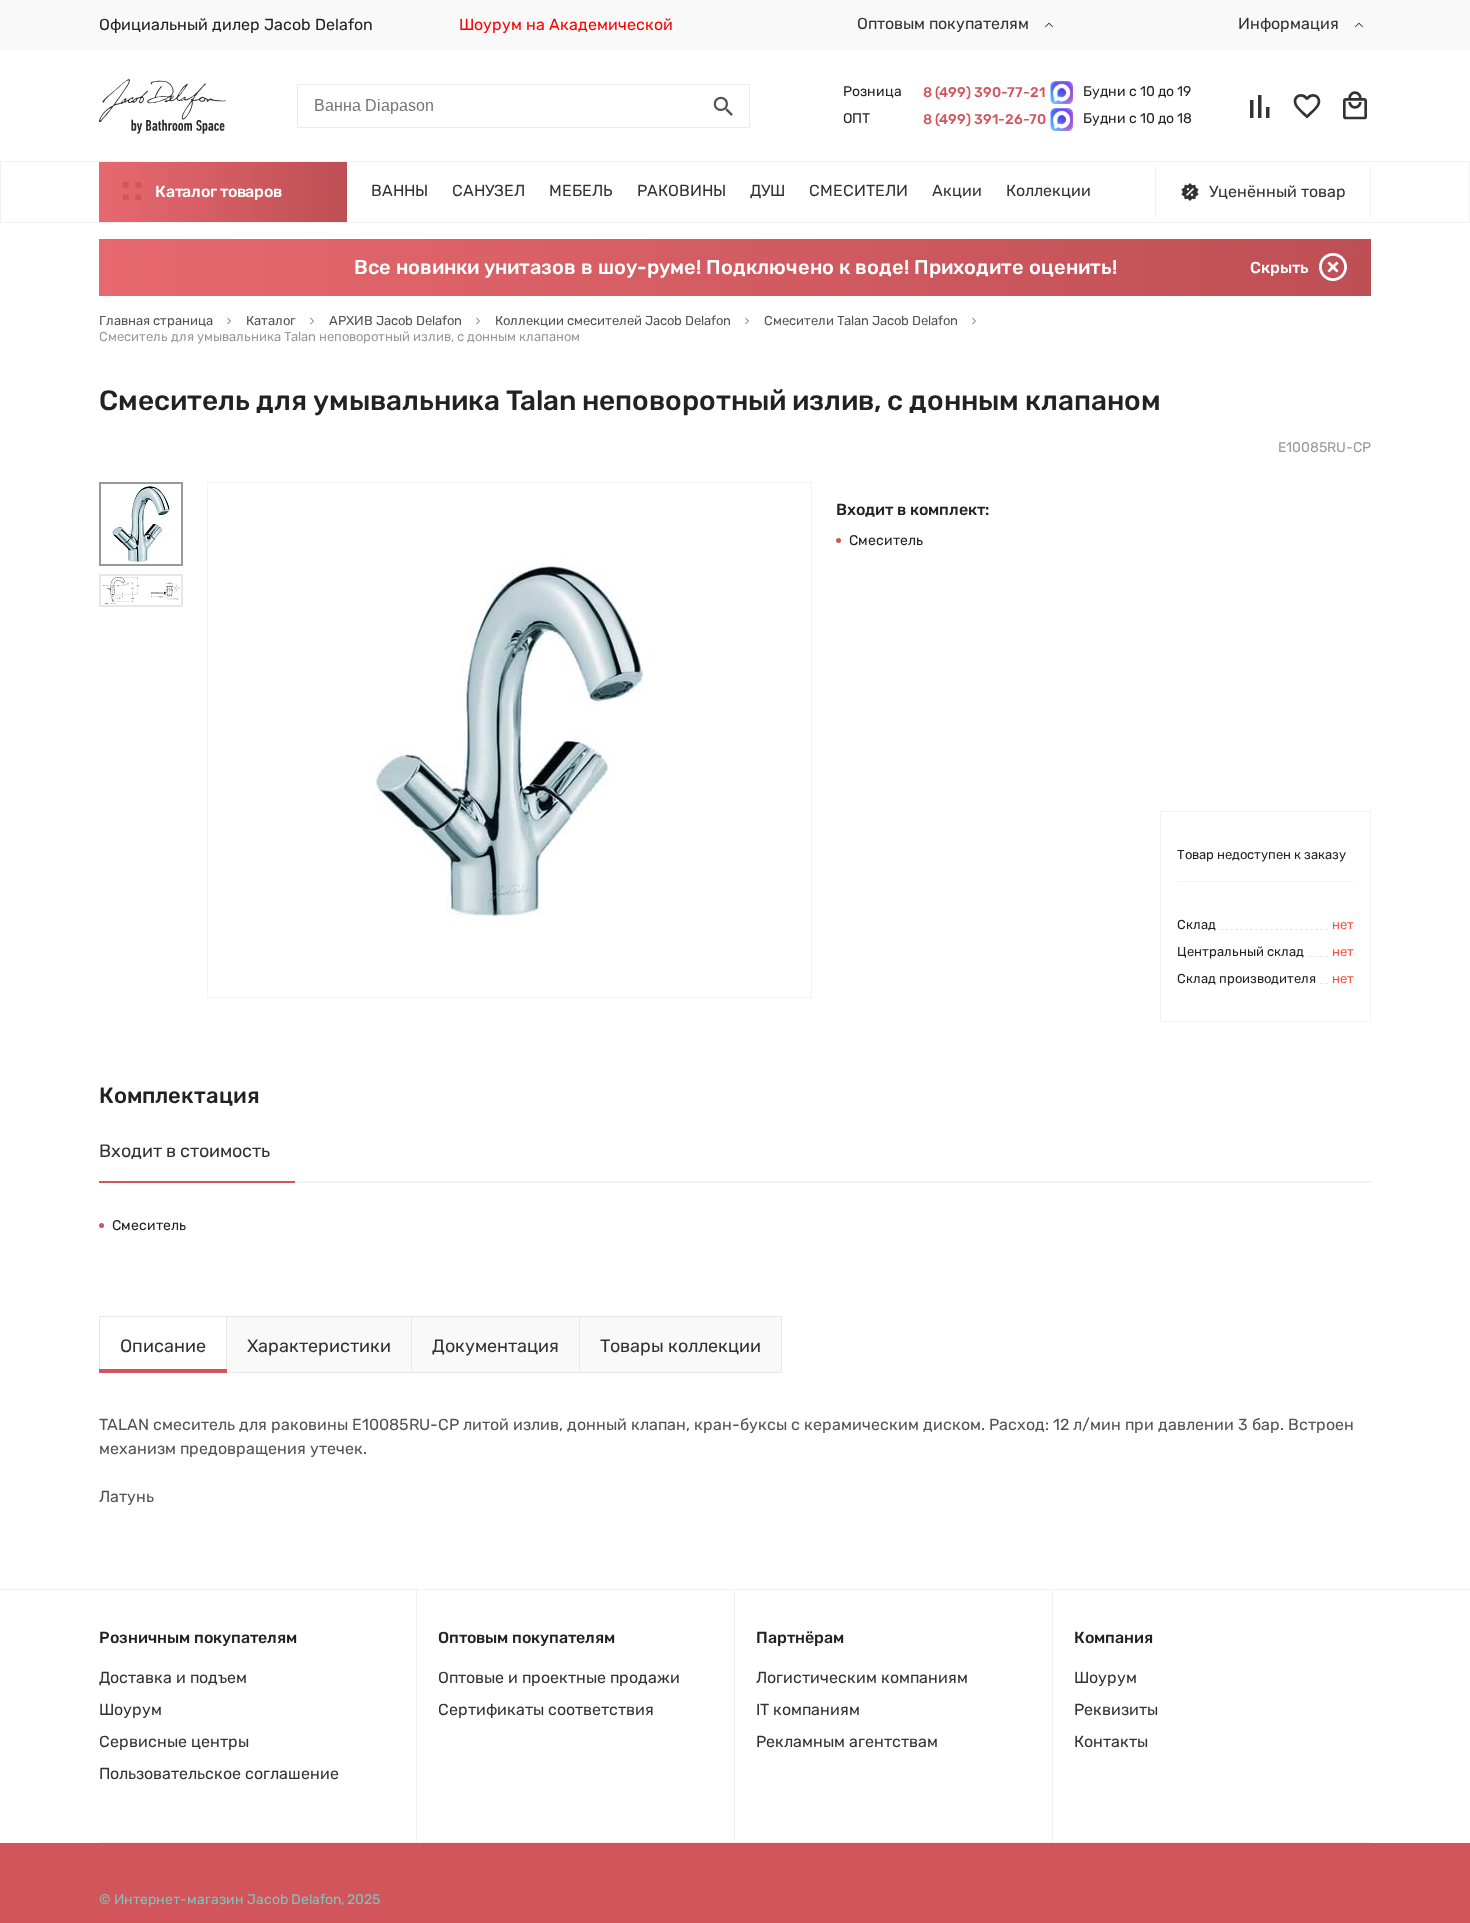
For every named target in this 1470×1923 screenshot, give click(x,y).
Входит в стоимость (184, 1151)
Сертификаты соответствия (546, 1709)
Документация (495, 1346)
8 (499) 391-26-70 (981, 119)
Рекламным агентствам (847, 1741)
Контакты (1111, 1741)
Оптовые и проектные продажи (559, 1677)
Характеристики (319, 1346)
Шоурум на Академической (566, 24)
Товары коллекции (680, 1346)
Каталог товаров (218, 191)
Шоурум (130, 1709)
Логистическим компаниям (862, 1677)
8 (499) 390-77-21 (981, 92)
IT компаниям (808, 1709)
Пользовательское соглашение (219, 1773)
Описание (163, 1346)
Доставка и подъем (173, 1677)
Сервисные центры (174, 1741)
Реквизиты (1116, 1709)
